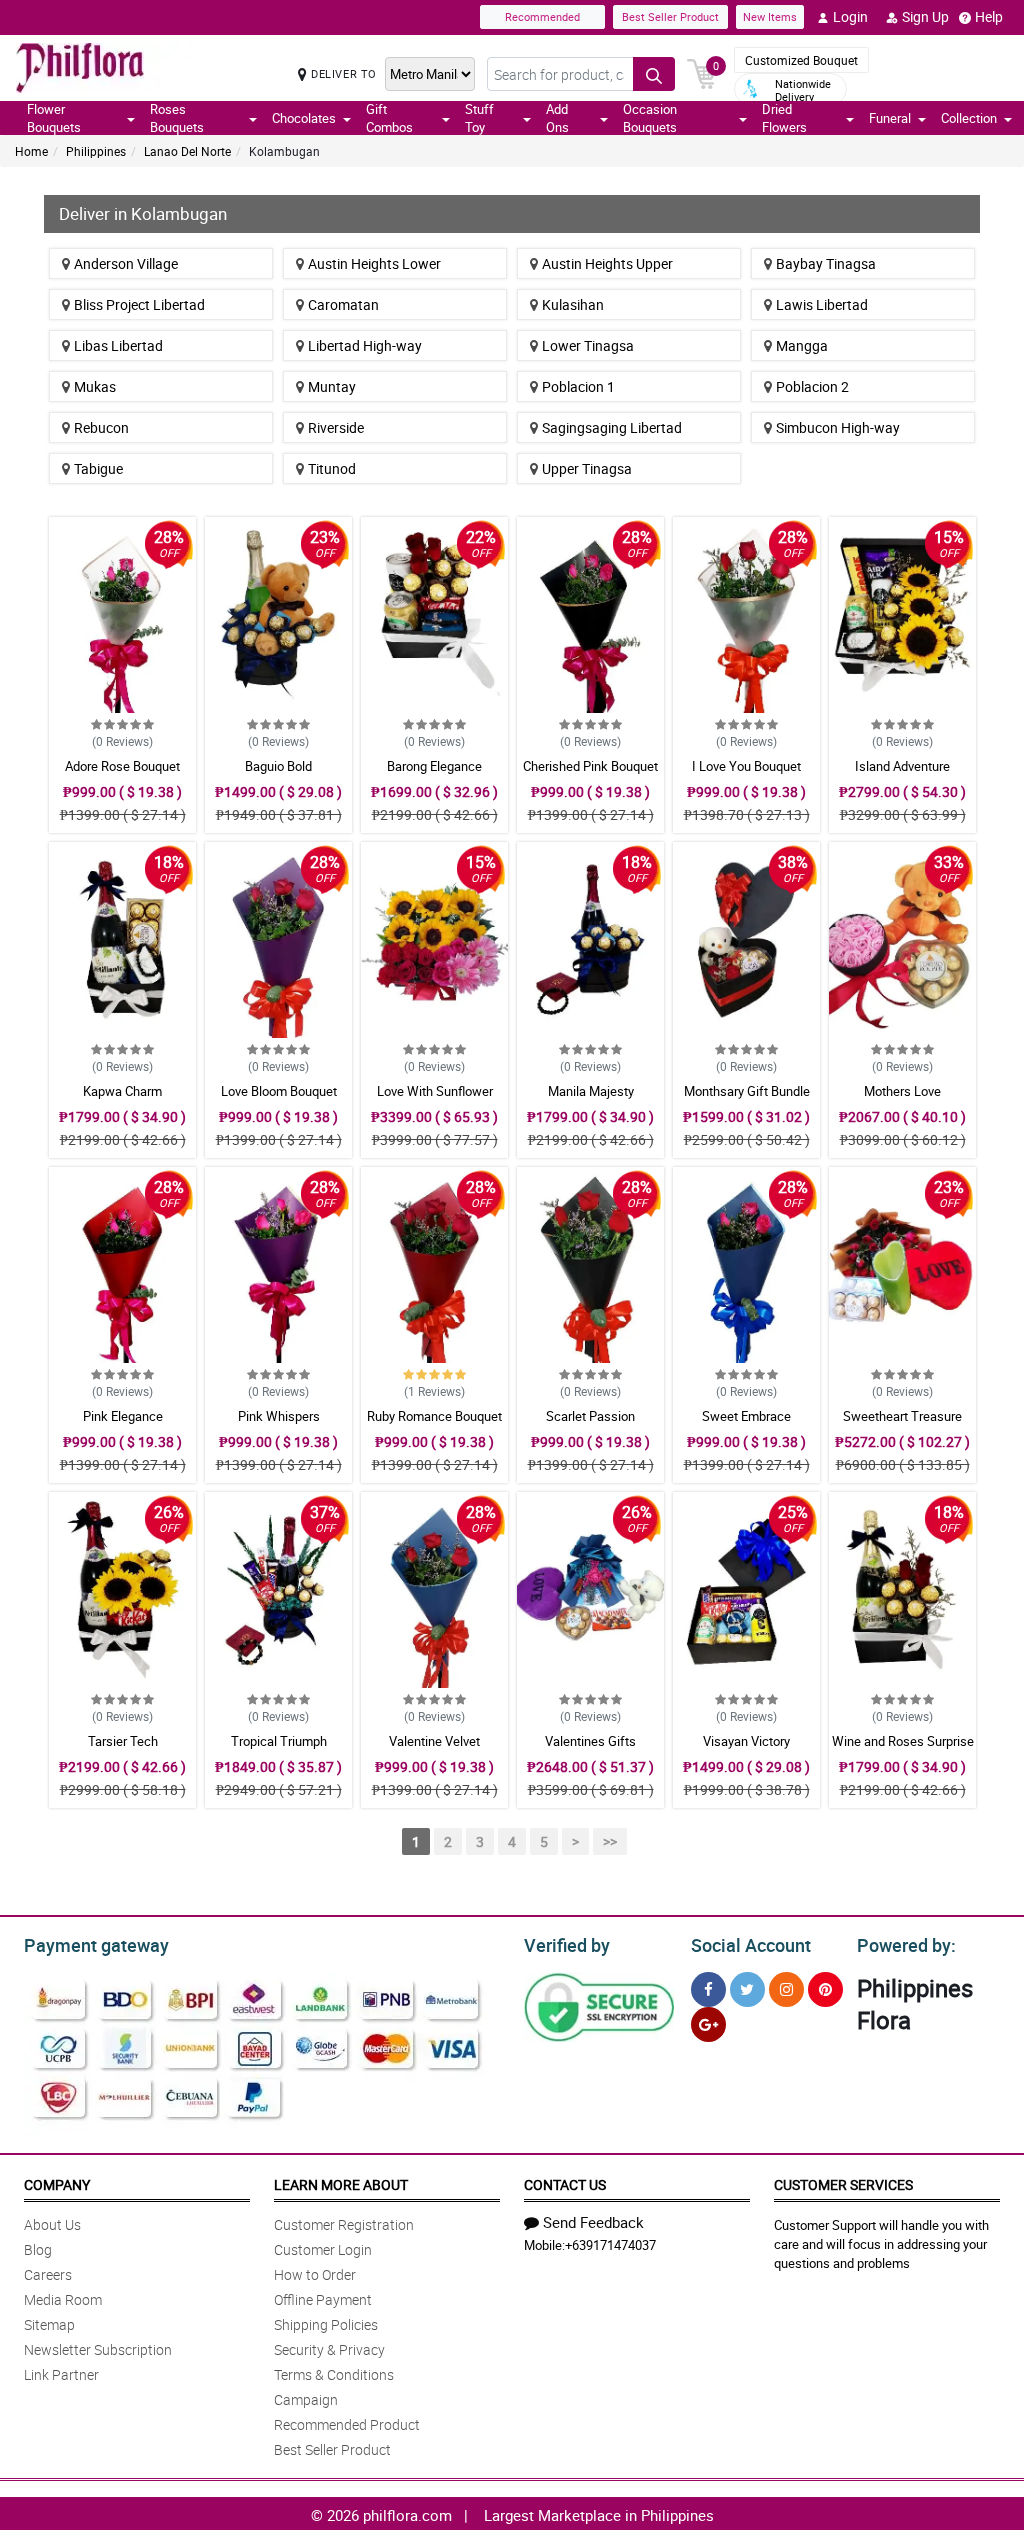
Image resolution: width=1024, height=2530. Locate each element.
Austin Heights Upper (607, 263)
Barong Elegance (434, 766)
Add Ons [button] (557, 118)
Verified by (567, 1945)
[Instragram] (786, 1989)
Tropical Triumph (279, 1741)
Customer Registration (344, 2224)
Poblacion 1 (578, 386)
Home (31, 151)
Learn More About (341, 2184)
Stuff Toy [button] (479, 118)
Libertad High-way (365, 345)
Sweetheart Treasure (902, 1416)
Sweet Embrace (746, 1416)
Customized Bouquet (801, 60)
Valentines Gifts (590, 1741)
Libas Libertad (118, 345)
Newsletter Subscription (98, 2349)
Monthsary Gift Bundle (747, 1091)
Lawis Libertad (822, 304)
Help (989, 16)
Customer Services (843, 2184)
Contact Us (565, 2184)
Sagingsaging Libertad (612, 427)
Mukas (95, 386)
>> (610, 1841)
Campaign (306, 2399)
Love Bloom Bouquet (279, 1091)
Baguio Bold (278, 766)
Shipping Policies (326, 2324)
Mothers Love (902, 1091)
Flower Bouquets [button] (54, 118)
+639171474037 (610, 2245)
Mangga (802, 345)
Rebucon (101, 427)
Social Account (751, 1945)
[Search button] (654, 74)
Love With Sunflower (435, 1091)
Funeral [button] (890, 118)
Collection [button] (969, 118)
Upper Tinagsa (587, 468)
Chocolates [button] (304, 118)
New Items (770, 16)
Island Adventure (902, 766)
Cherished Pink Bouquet (590, 766)
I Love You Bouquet (746, 766)
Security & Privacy (329, 2349)
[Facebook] (708, 1989)
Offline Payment (323, 2299)
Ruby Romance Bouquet (434, 1416)
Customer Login (323, 2249)
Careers (48, 2274)
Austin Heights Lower (374, 263)
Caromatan (343, 304)
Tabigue (98, 468)
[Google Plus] (708, 2024)
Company (57, 2184)
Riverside (336, 427)
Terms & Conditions (334, 2374)
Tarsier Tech (123, 1741)
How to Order (315, 2274)
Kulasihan (573, 304)
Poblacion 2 (812, 386)
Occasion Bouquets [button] (650, 118)
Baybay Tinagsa (826, 263)
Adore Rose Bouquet (122, 766)
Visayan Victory (746, 1741)
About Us (52, 2224)
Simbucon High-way (838, 427)
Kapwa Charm (122, 1091)
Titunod (332, 468)
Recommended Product (347, 2424)
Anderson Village (126, 263)
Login (850, 16)
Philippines (96, 151)
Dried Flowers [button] (784, 118)
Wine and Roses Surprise (903, 1741)
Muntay (332, 386)
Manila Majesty (591, 1091)
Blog (38, 2249)
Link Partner (61, 2374)
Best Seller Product (670, 16)
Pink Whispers (279, 1416)
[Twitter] (747, 1989)
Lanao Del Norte (187, 151)
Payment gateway (96, 1945)
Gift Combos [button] (389, 118)
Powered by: (906, 1945)
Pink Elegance (123, 1416)
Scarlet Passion (590, 1416)
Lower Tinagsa (588, 345)
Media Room (63, 2299)
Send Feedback (593, 2222)
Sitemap (49, 2324)
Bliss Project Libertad (139, 304)
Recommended (542, 16)
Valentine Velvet (434, 1741)
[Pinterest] (825, 1989)
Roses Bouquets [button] (177, 118)
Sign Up (925, 16)
